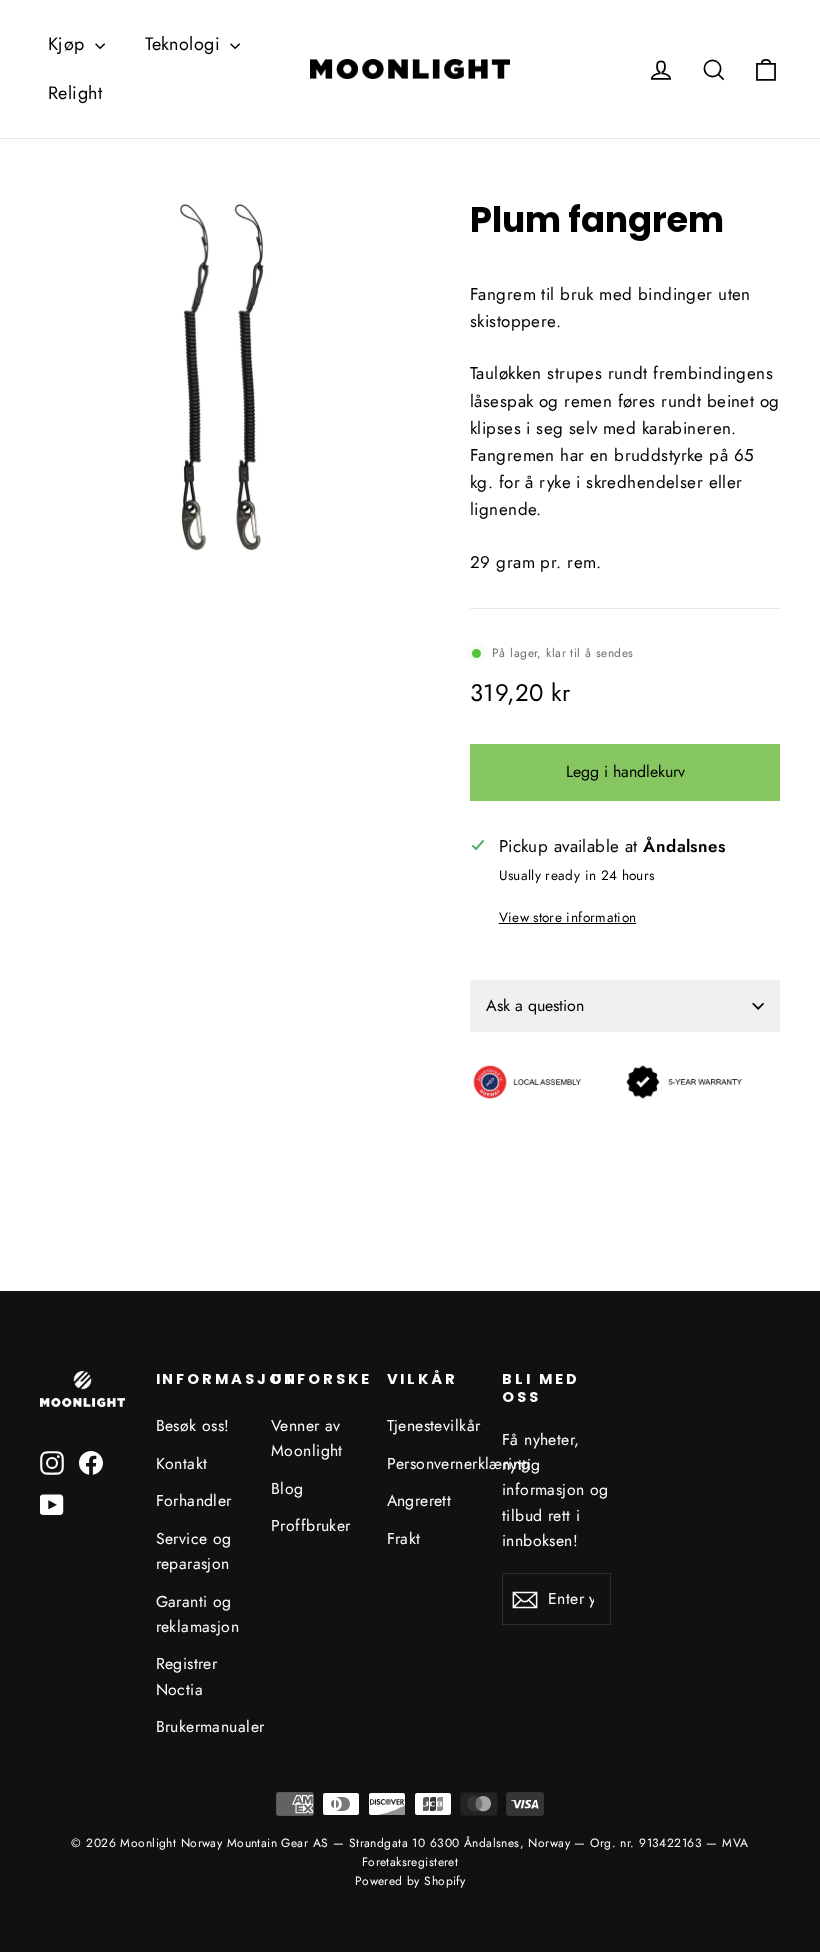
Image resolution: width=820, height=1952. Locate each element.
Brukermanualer (199, 1726)
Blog (287, 1488)
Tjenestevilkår (430, 1425)
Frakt (404, 1538)
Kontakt (182, 1463)
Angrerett (419, 1500)
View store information (567, 917)
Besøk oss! (193, 1425)
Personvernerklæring (430, 1463)
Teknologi (185, 44)
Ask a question (535, 1005)
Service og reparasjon (194, 1551)
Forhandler (194, 1500)
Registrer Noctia (187, 1676)
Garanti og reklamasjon (198, 1614)
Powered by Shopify (410, 1881)
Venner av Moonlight (307, 1438)
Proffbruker (311, 1525)
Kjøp (69, 44)
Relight (75, 93)
